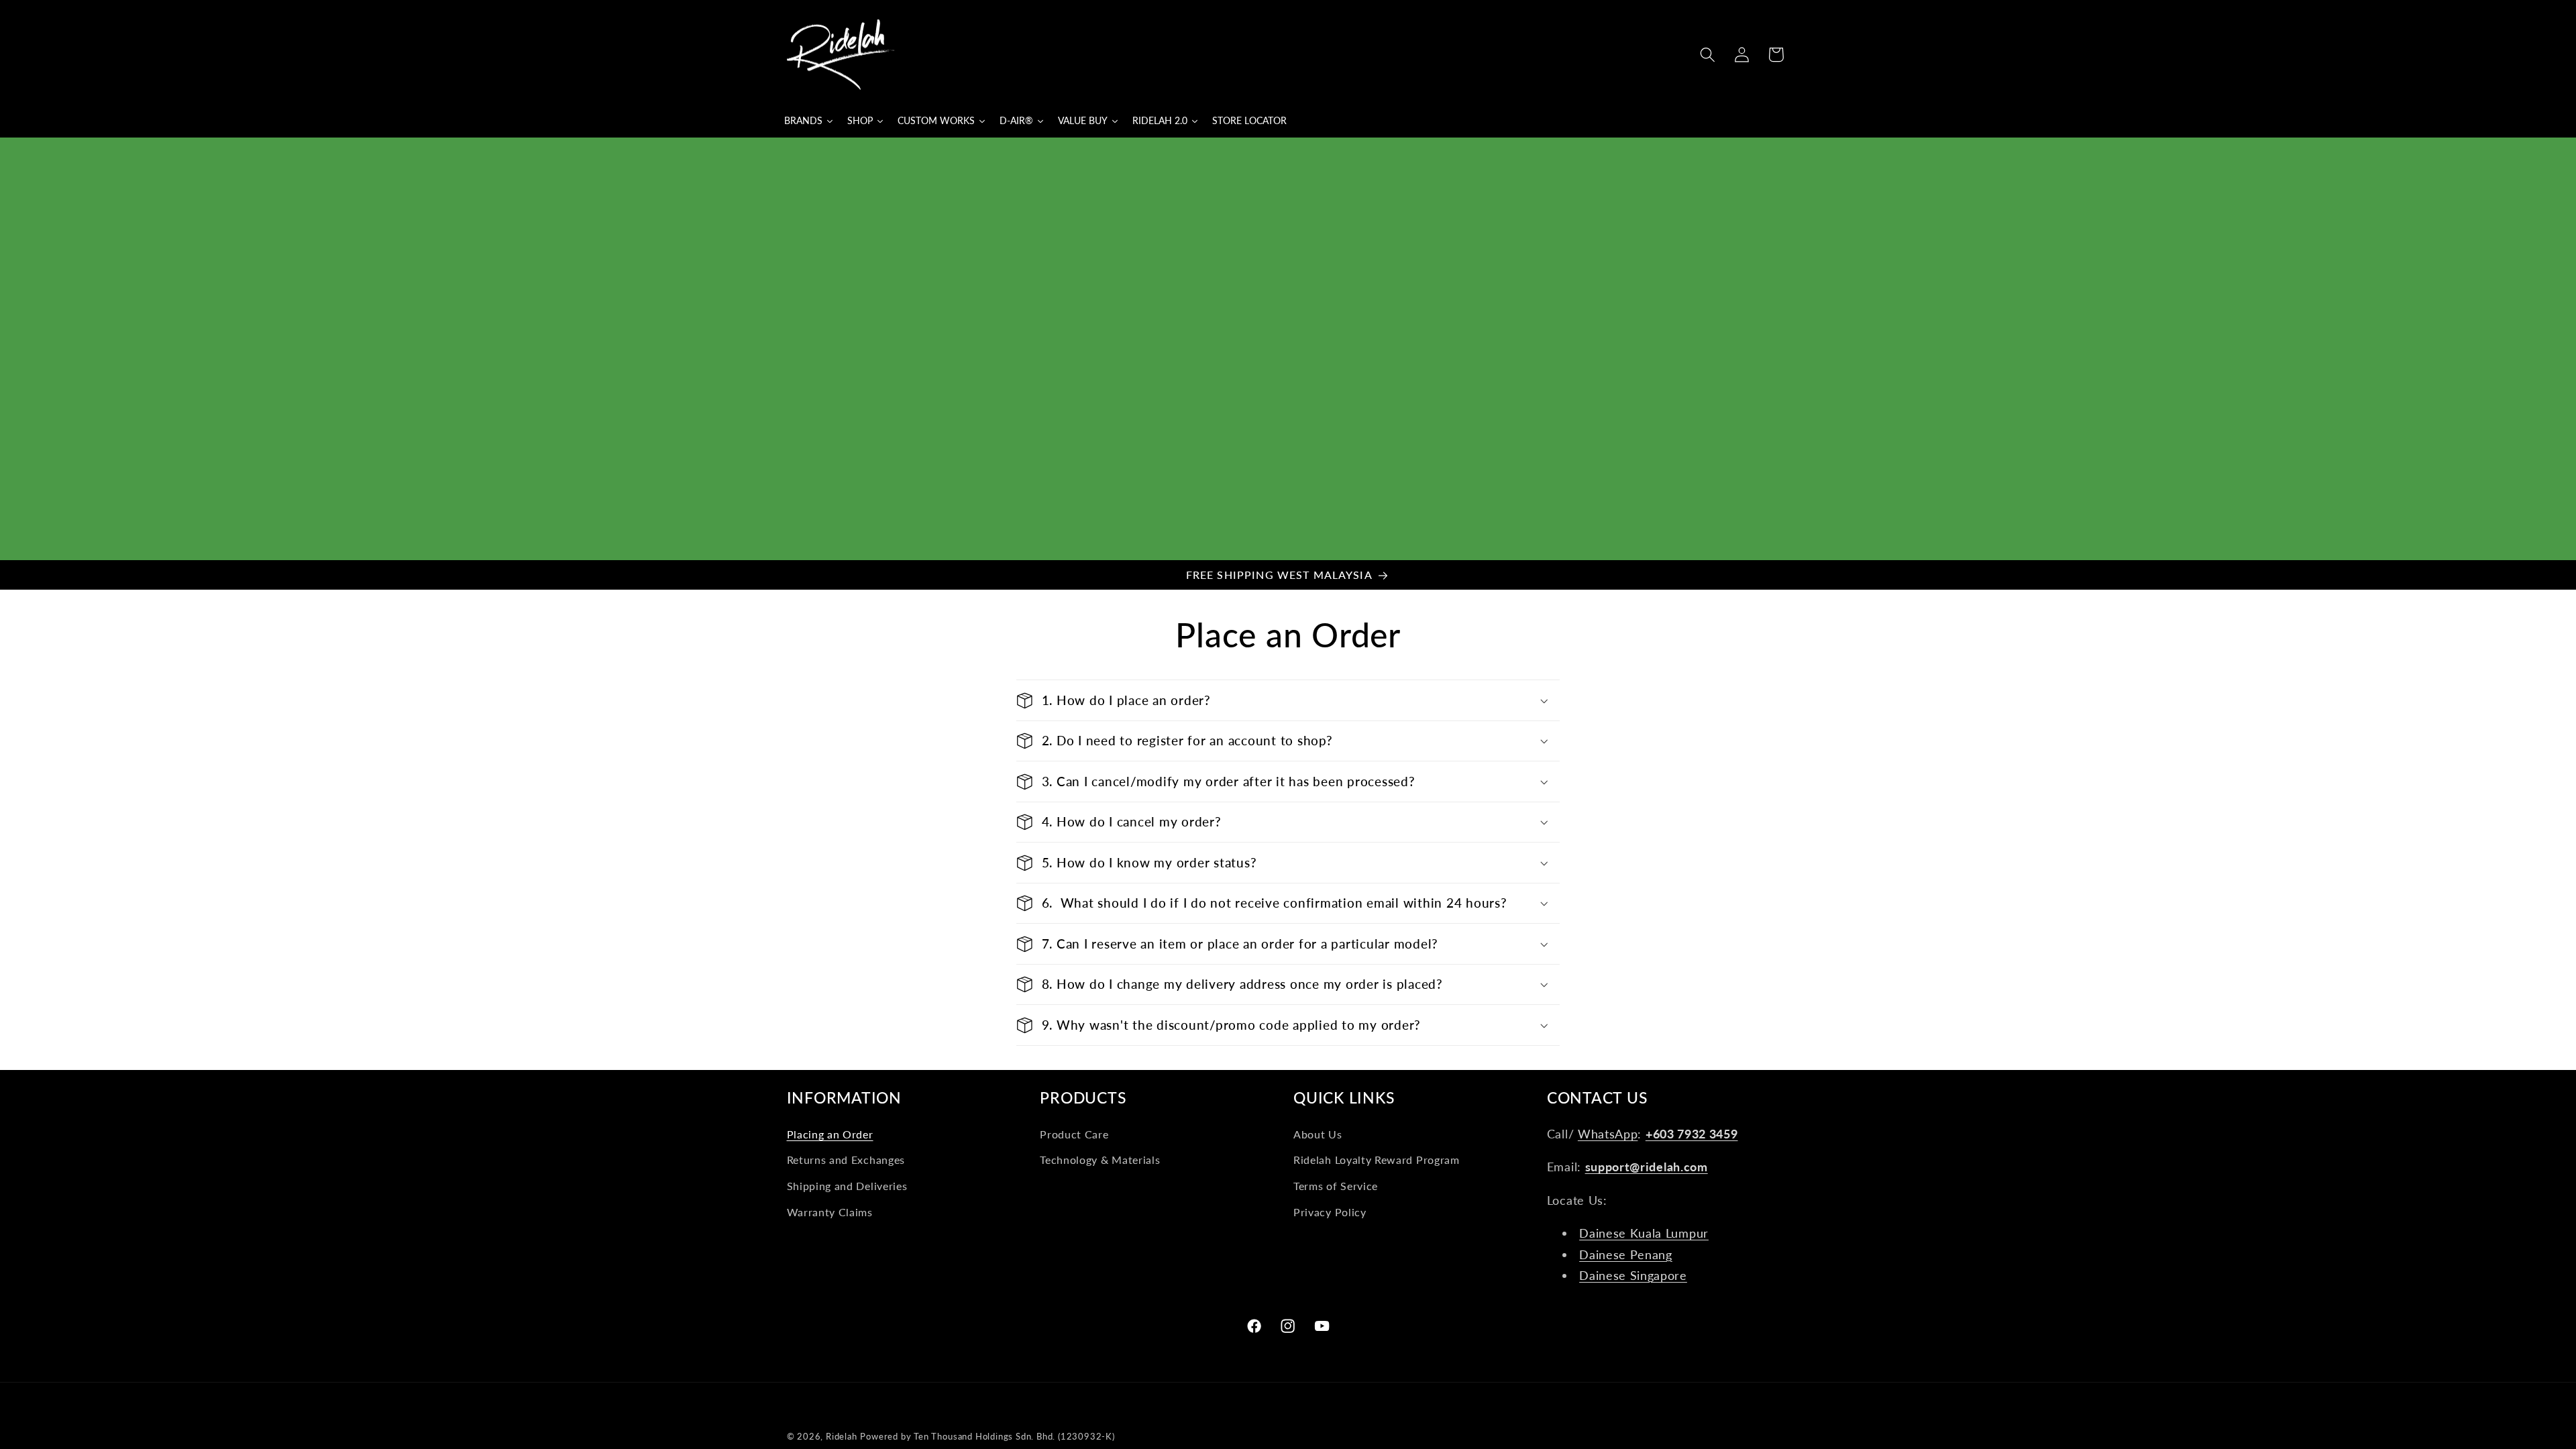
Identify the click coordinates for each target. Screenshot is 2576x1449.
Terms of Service (1336, 1186)
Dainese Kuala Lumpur (1644, 1233)
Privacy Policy (1330, 1212)
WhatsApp (1608, 1134)
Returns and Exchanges (846, 1160)
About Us (1318, 1134)
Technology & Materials (1100, 1160)
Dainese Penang (1626, 1254)
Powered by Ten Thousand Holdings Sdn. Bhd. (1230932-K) (987, 1437)
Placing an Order (830, 1134)
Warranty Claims (830, 1212)
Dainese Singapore (1633, 1275)
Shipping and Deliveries (847, 1186)
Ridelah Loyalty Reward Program (1377, 1160)
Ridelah (842, 1437)
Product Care (1074, 1134)
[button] (1708, 55)
